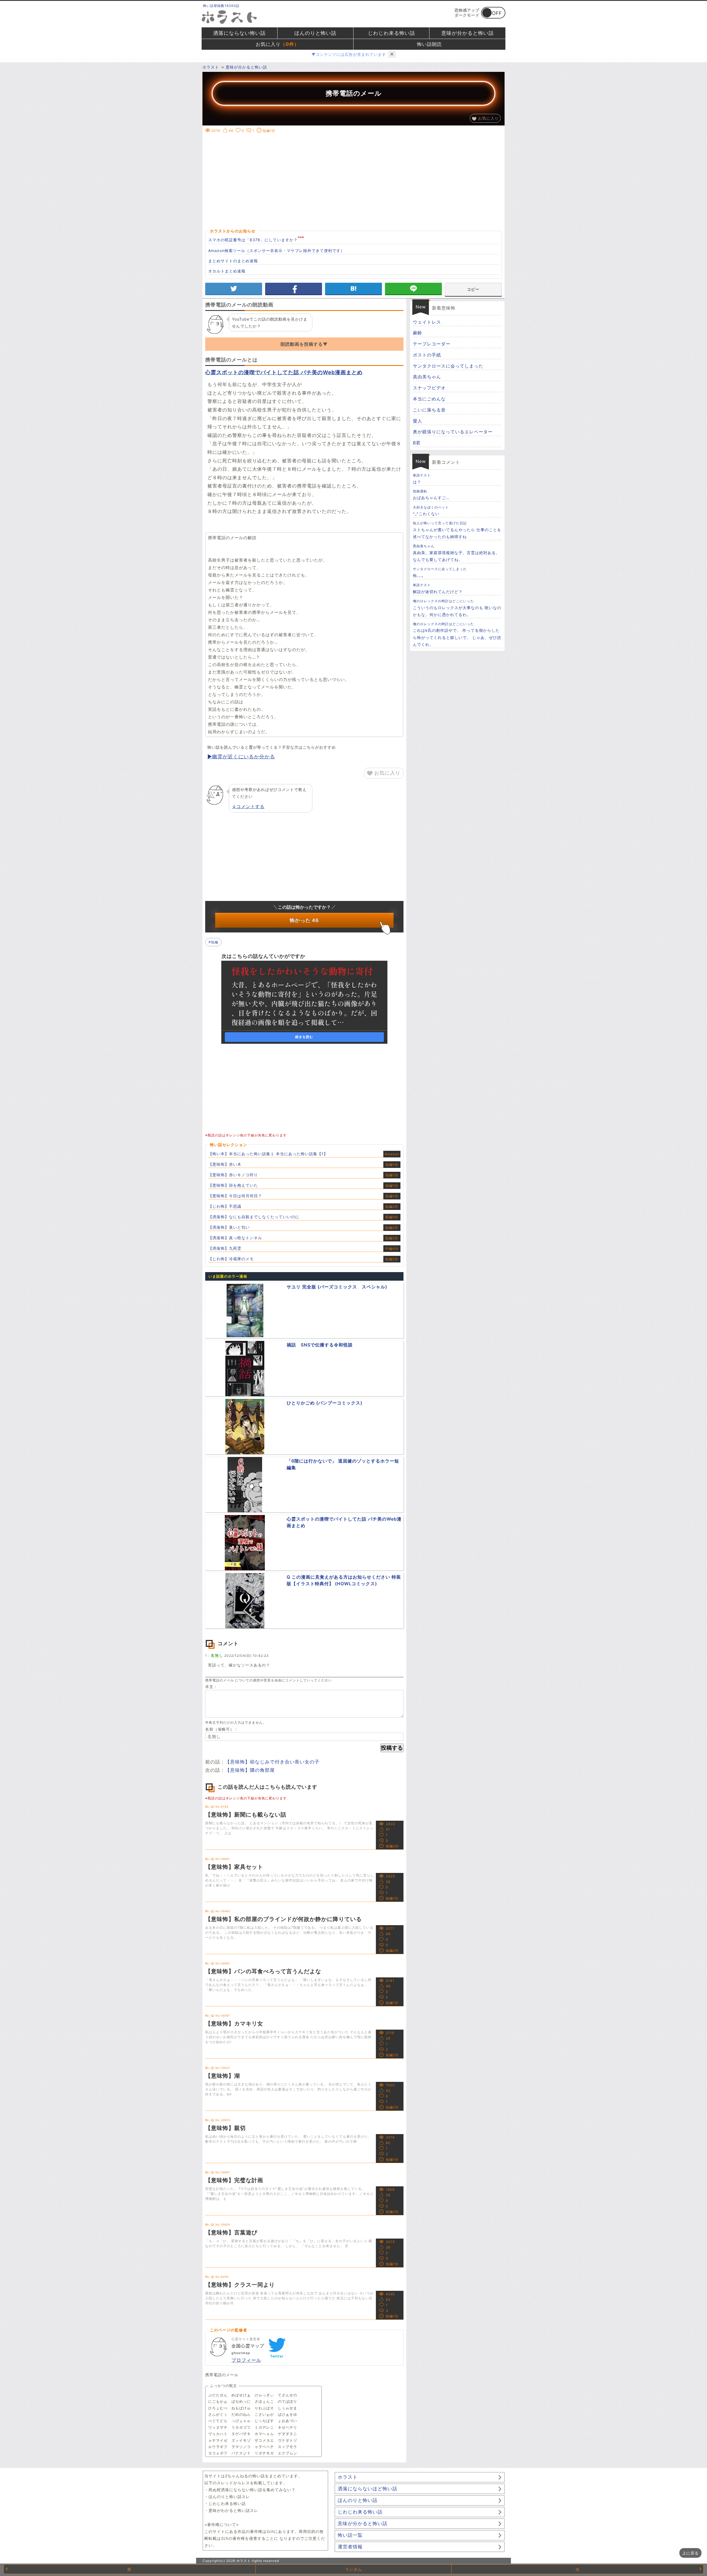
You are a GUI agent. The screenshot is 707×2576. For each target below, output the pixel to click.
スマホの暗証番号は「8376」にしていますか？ (253, 240)
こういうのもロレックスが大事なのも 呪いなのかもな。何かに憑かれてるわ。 (457, 608)
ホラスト (348, 2477)
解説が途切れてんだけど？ (438, 588)
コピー (473, 289)
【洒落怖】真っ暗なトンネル (235, 1238)
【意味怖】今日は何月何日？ (235, 1196)
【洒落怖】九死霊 (225, 1248)
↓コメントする (248, 806)
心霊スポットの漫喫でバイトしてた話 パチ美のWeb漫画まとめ (284, 372)
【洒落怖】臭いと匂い (229, 1227)
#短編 (213, 942)
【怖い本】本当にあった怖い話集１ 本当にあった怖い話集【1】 (268, 1154)
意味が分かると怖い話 (468, 33)
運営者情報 (350, 2547)
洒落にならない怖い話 (239, 33)
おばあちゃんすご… (431, 495)
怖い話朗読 (429, 44)
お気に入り (277, 44)
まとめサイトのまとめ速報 (233, 261)
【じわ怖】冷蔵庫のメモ (231, 1259)
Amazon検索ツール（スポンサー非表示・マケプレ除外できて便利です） (276, 251)
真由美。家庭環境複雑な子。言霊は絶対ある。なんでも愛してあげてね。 (456, 553)
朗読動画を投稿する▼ (304, 344)
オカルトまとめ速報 (227, 271)
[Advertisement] (353, 174)
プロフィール (246, 2360)
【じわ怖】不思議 (225, 1206)
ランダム (353, 2569)
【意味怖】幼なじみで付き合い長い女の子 (272, 1762)
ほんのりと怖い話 (315, 33)
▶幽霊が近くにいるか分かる (241, 757)
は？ (422, 479)
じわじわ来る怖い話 (391, 33)
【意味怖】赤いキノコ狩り (233, 1175)
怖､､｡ (440, 572)
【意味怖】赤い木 (225, 1164)
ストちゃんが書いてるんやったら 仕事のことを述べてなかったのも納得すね (457, 530)
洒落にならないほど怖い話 (368, 2489)
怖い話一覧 (350, 2535)
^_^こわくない (431, 511)
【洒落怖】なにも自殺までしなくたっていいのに (254, 1217)
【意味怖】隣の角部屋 (250, 1770)
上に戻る (690, 2553)
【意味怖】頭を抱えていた (233, 1185)
